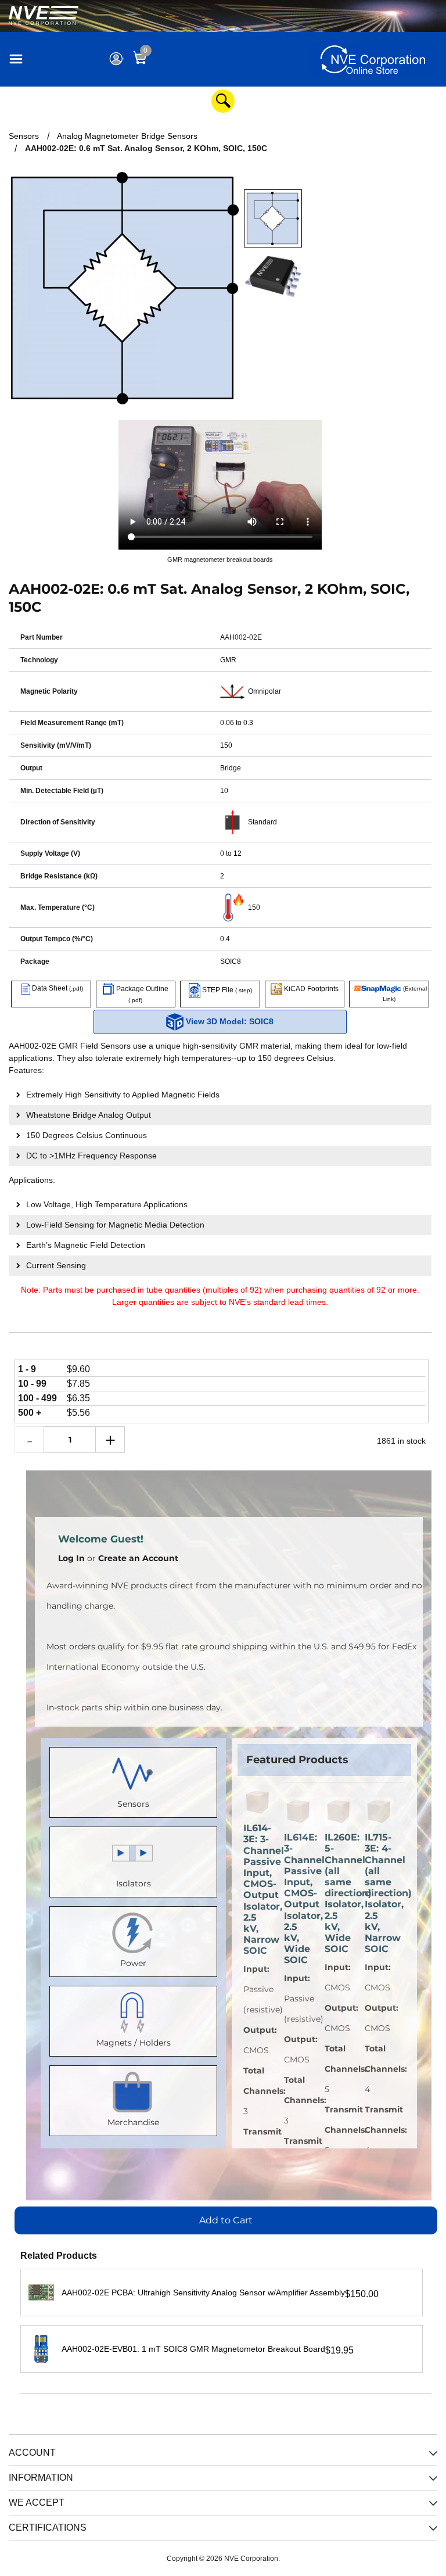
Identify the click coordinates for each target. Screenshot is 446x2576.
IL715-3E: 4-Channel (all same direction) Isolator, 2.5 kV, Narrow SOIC (379, 1893)
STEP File (226, 990)
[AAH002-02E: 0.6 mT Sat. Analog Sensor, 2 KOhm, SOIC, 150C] (273, 218)
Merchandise (133, 2122)
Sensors (133, 1804)
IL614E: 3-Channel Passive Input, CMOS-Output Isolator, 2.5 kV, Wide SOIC (298, 1899)
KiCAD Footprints (310, 989)
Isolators (134, 1883)
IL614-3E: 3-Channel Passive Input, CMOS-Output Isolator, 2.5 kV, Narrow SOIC (258, 1889)
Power (133, 1963)
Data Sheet (57, 988)
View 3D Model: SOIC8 (229, 1021)
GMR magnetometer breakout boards (220, 559)
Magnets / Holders (134, 2043)
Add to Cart (226, 2220)
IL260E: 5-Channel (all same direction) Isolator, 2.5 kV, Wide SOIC (339, 1893)
